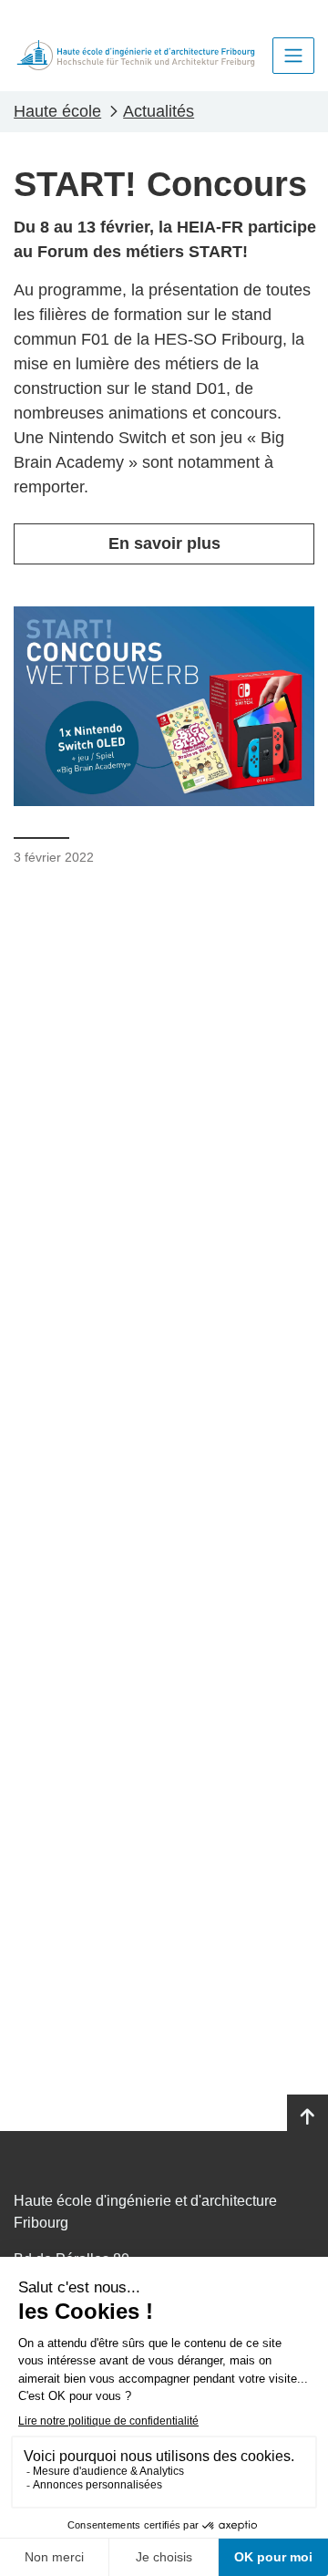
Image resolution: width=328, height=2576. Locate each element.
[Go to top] (307, 2117)
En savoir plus (164, 543)
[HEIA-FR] (136, 55)
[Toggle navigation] (293, 56)
